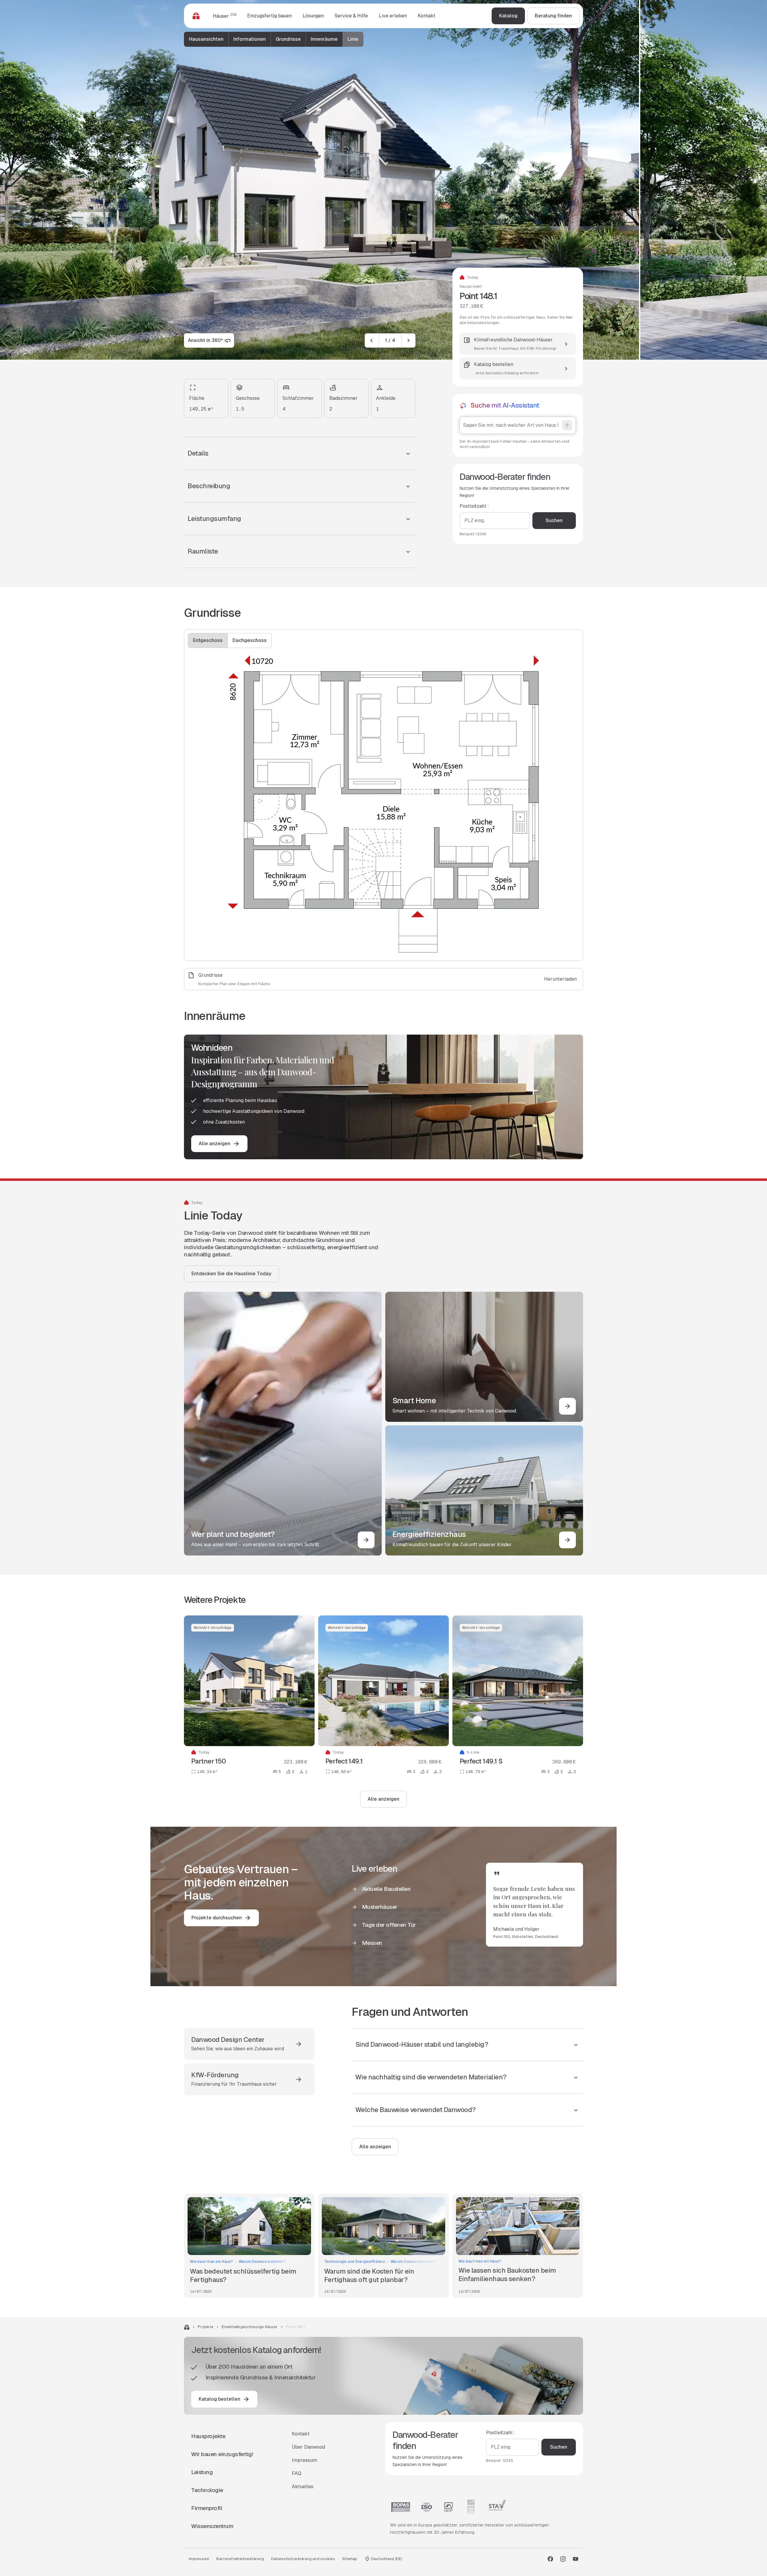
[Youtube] (576, 2559)
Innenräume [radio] (324, 39)
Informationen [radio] (250, 39)
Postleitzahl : (474, 506)
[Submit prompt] (567, 426)
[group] (274, 39)
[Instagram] (563, 2559)
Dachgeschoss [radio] (250, 640)
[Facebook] (550, 2559)
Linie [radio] (353, 39)
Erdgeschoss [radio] (208, 640)
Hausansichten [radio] (206, 39)
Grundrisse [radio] (288, 39)
